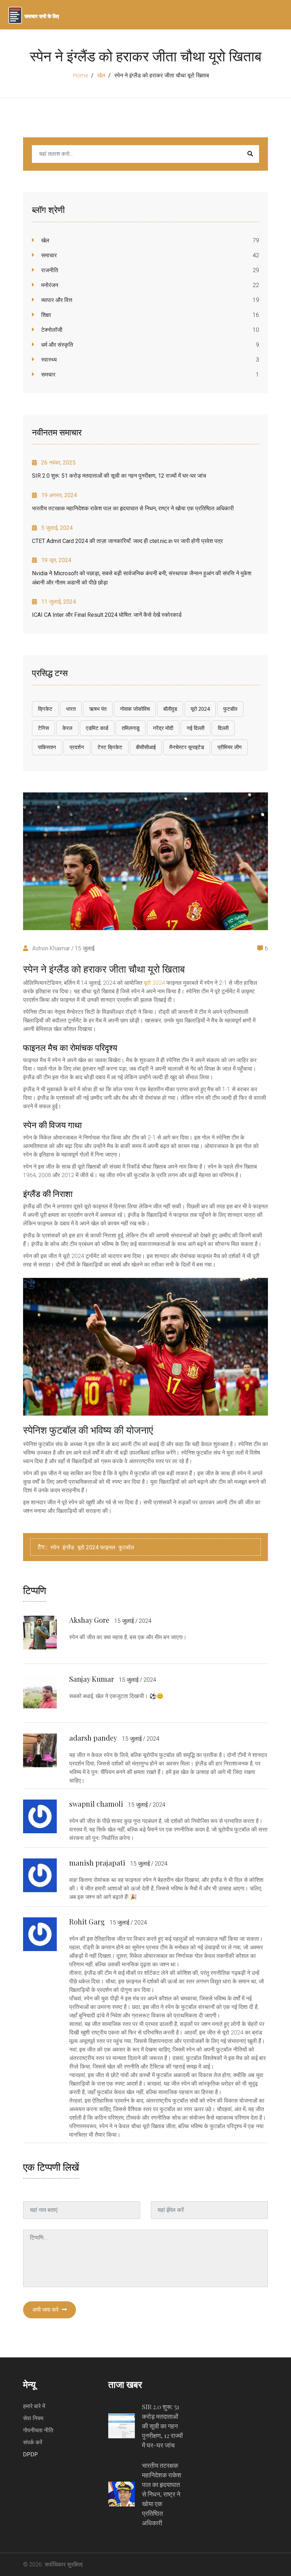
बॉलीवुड (170, 709)
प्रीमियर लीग (230, 747)
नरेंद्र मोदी (163, 728)
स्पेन (55, 1547)
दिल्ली (223, 728)
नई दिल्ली (196, 728)
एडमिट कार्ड (97, 728)
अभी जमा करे (46, 2310)
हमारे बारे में (34, 2406)
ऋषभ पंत (98, 709)
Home (81, 75)
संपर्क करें (33, 2442)
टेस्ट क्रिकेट (110, 747)
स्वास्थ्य (48, 360)
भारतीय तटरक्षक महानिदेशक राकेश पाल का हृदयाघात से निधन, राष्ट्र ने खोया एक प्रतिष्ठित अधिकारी (133, 508)
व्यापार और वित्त (56, 300)
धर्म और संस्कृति (56, 345)
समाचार (48, 255)
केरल (67, 728)
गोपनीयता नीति (38, 2430)
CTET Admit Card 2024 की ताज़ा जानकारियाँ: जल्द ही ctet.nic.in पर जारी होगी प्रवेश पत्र (127, 541)
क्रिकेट (45, 709)
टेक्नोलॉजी (51, 330)
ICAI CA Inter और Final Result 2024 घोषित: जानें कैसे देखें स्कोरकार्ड (107, 615)
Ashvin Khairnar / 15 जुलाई (63, 948)
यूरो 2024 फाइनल (96, 1547)
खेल (101, 75)
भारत (71, 709)
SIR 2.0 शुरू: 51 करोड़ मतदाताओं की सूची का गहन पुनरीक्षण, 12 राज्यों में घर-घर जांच (119, 476)
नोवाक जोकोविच (135, 709)
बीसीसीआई (146, 747)
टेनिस (43, 728)
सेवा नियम (33, 2418)
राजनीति (49, 270)
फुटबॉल (230, 709)
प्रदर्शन (77, 747)
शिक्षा (45, 315)
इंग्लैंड (68, 1547)
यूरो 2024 (200, 709)
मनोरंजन (49, 285)
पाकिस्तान (47, 747)
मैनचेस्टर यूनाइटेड (187, 747)
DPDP (31, 2454)
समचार (48, 375)
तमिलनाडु (131, 728)
